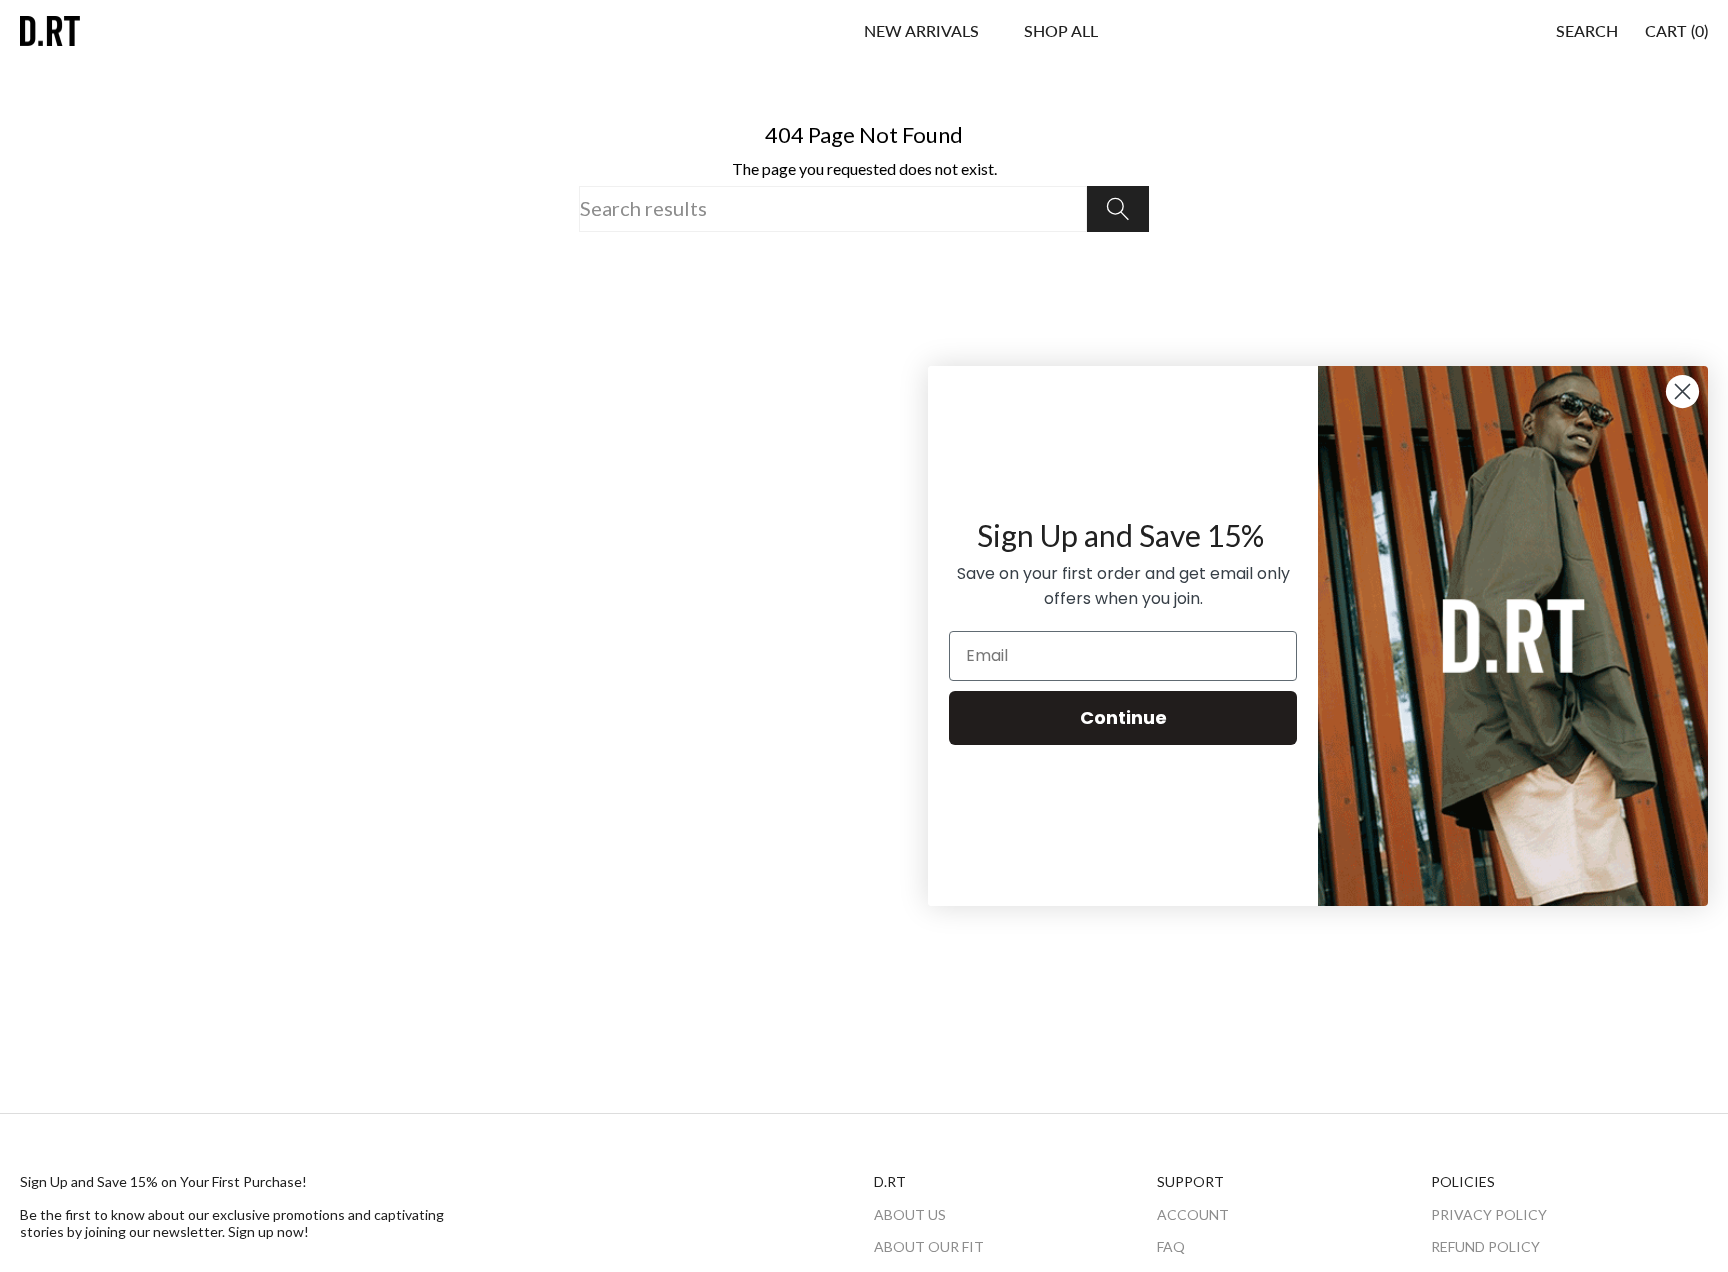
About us (910, 1214)
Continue (1123, 717)
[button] (1061, 31)
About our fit (929, 1246)
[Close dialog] (1682, 391)
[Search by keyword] (1118, 209)
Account (1193, 1214)
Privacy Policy (1489, 1214)
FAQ (1171, 1246)
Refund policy (1485, 1246)
